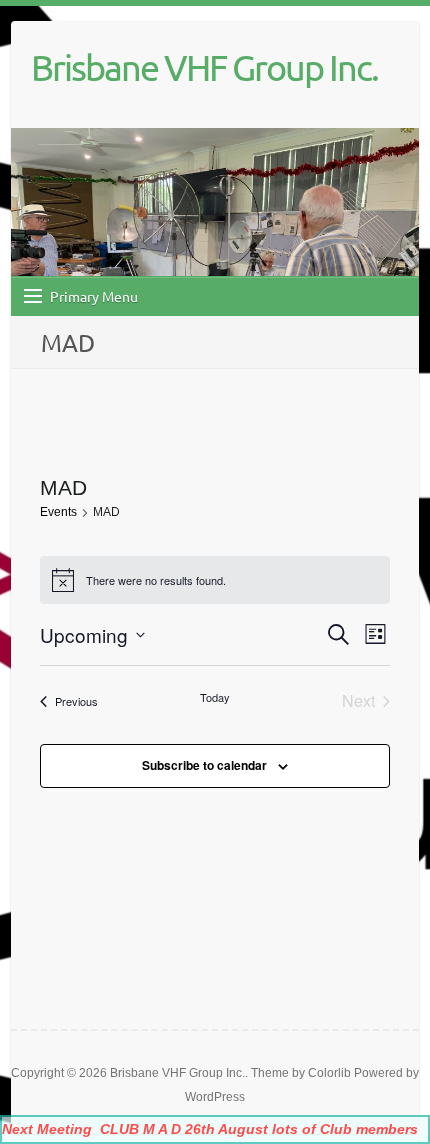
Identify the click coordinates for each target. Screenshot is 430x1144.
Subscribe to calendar (204, 765)
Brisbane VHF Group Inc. (204, 67)
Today (215, 697)
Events (58, 512)
